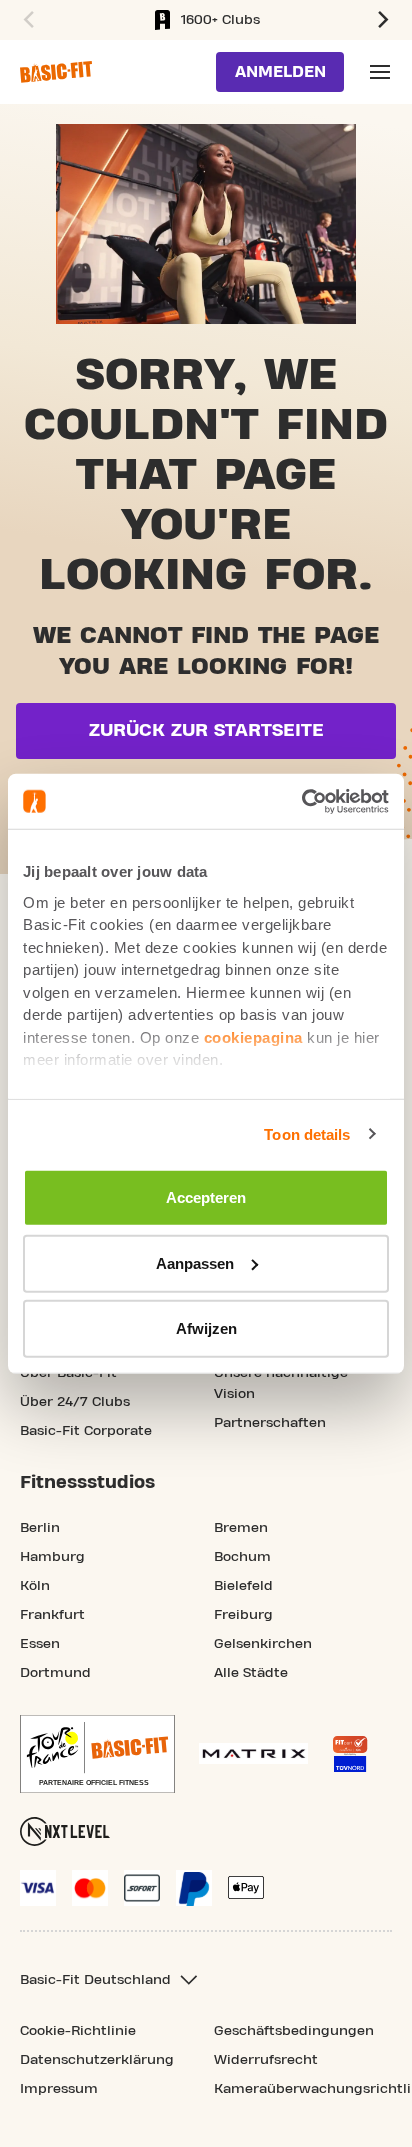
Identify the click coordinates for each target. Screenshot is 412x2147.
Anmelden (280, 72)
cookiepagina (253, 1036)
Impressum (59, 2089)
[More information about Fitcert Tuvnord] (350, 1754)
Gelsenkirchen (263, 1644)
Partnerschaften (270, 1423)
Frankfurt (52, 1615)
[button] (26, 20)
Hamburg (52, 1557)
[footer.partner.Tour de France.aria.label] (97, 1754)
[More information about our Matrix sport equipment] (253, 1753)
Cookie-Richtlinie (78, 2031)
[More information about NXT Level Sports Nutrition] (65, 1831)
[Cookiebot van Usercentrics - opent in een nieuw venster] (301, 801)
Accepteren (206, 1197)
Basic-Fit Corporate (86, 1431)
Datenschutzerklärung (97, 2060)
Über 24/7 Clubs (75, 1402)
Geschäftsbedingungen (294, 2031)
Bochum (242, 1557)
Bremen (241, 1528)
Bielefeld (243, 1586)
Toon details (307, 1133)
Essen (40, 1644)
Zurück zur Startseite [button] (206, 730)
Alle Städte (251, 1673)
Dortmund (55, 1673)
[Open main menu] (380, 72)
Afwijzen (206, 1328)
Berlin (40, 1528)
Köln (35, 1586)
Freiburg (243, 1615)
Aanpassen (195, 1262)
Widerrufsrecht (266, 2060)
